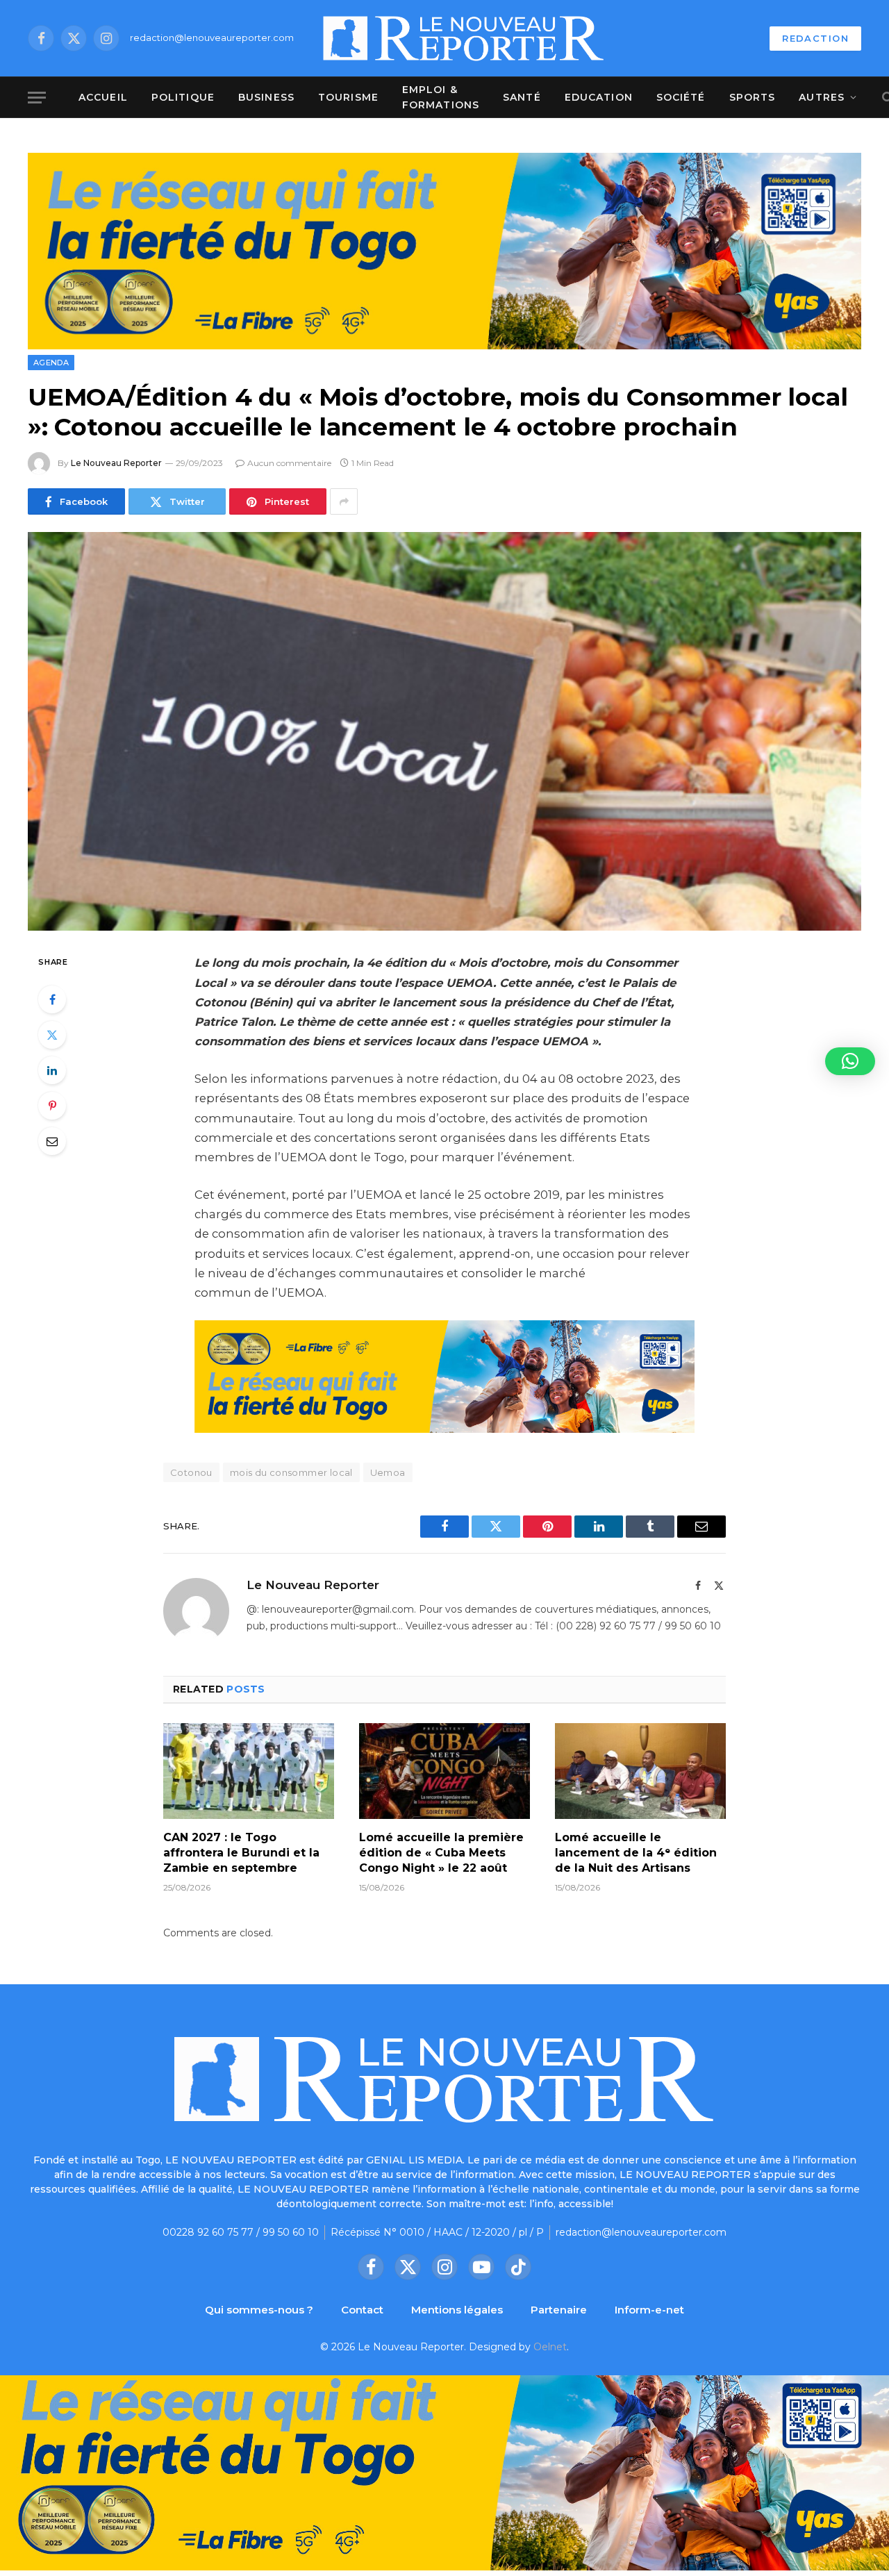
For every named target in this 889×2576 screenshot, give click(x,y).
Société (681, 97)
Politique (183, 97)
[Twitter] (52, 1035)
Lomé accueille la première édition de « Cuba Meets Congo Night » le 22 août (441, 1853)
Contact (362, 2310)
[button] (850, 1061)
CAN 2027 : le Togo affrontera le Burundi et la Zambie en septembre (241, 1853)
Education (599, 97)
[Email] (52, 1141)
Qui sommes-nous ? (259, 2310)
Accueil (103, 97)
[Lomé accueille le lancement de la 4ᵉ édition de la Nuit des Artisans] (640, 1771)
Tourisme (348, 97)
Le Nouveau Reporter (116, 463)
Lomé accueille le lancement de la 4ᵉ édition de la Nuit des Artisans (636, 1853)
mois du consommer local (291, 1472)
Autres (822, 97)
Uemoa (388, 1472)
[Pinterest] (52, 1106)
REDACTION (815, 38)
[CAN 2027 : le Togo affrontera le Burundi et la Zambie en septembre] (249, 1771)
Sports (753, 97)
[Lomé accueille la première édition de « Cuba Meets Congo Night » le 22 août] (444, 1771)
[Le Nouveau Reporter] (464, 38)
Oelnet (550, 2347)
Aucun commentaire (289, 463)
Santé (522, 97)
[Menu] (37, 98)
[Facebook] (52, 999)
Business (266, 97)
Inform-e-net (649, 2310)
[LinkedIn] (52, 1070)
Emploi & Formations (441, 97)
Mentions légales (457, 2310)
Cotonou (191, 1472)
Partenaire (559, 2310)
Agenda (51, 363)
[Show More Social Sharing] (344, 501)
